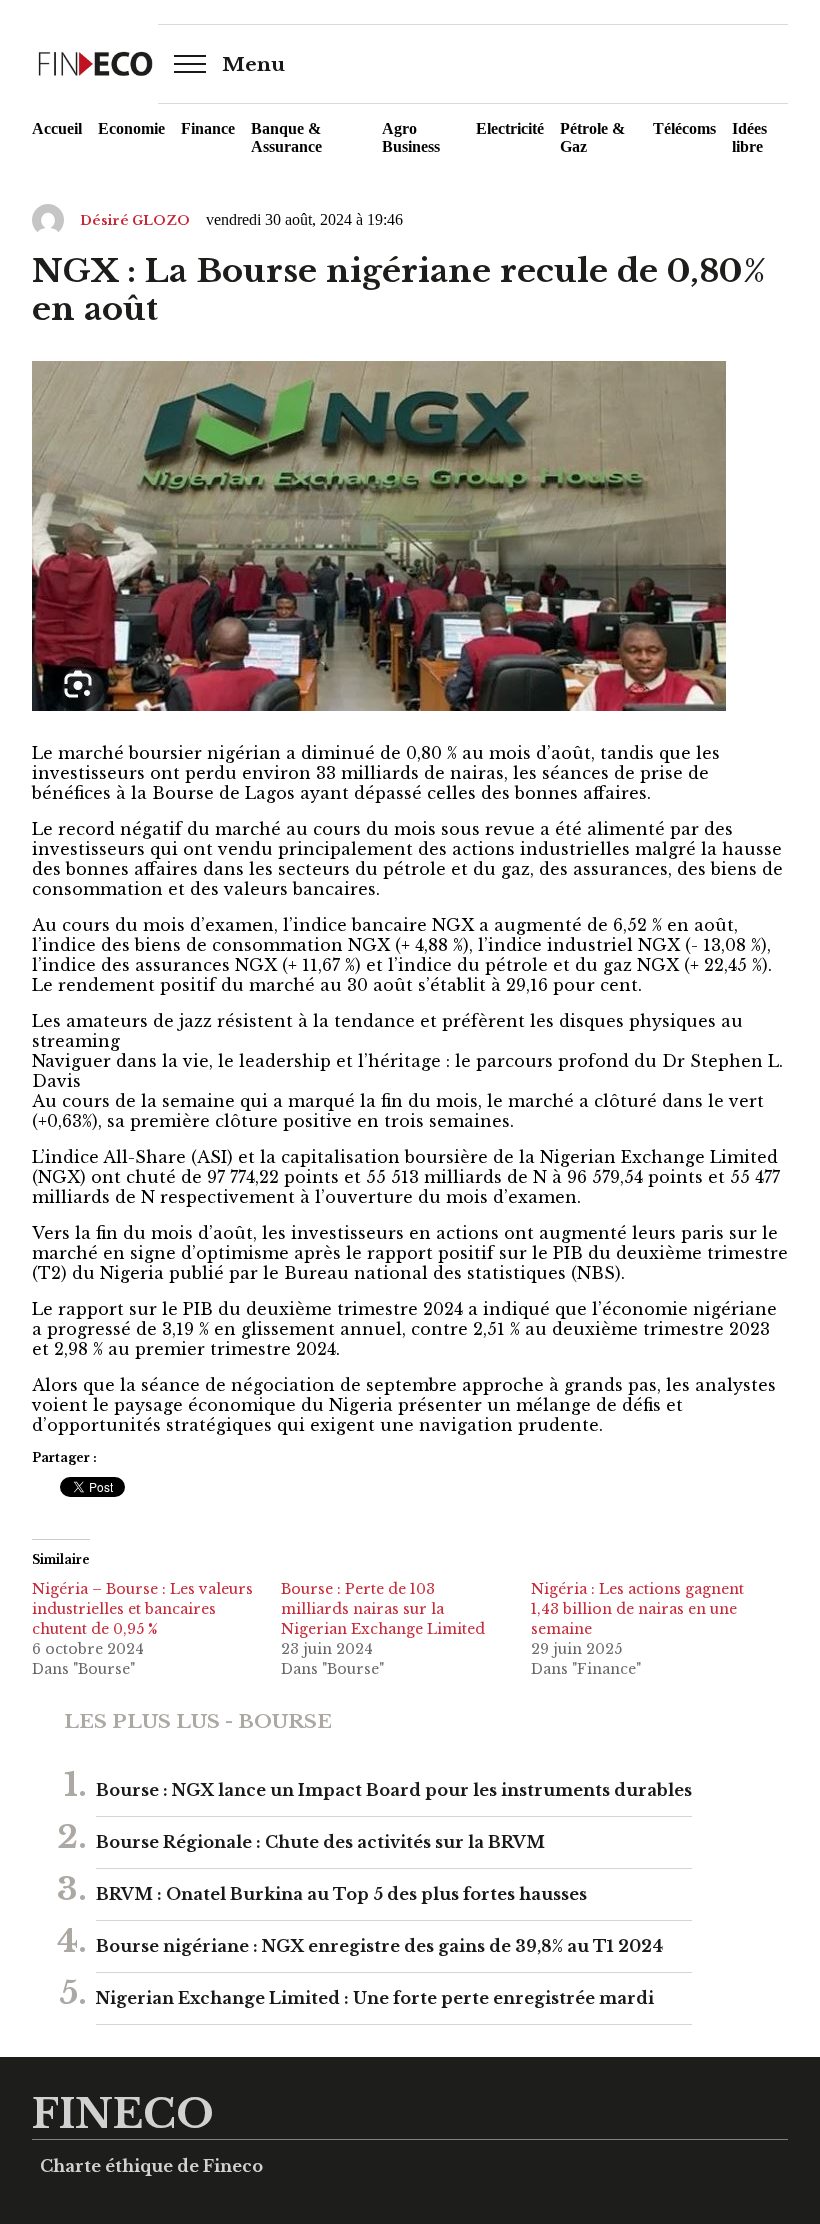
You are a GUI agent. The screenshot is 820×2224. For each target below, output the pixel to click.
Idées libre (749, 137)
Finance (208, 128)
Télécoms (684, 128)
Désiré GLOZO (135, 220)
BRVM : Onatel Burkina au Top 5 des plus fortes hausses (341, 1894)
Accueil (57, 128)
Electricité (510, 128)
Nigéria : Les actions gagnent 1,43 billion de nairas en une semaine (637, 1609)
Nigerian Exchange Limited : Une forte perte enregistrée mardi (375, 1998)
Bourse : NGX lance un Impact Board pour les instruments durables (394, 1790)
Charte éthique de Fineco (151, 2166)
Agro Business (411, 137)
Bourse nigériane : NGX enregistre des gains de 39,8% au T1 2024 (379, 1946)
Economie (131, 128)
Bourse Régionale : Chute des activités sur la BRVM (320, 1842)
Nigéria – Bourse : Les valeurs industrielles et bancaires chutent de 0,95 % (142, 1609)
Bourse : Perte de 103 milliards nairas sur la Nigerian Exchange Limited (383, 1609)
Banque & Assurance (286, 137)
